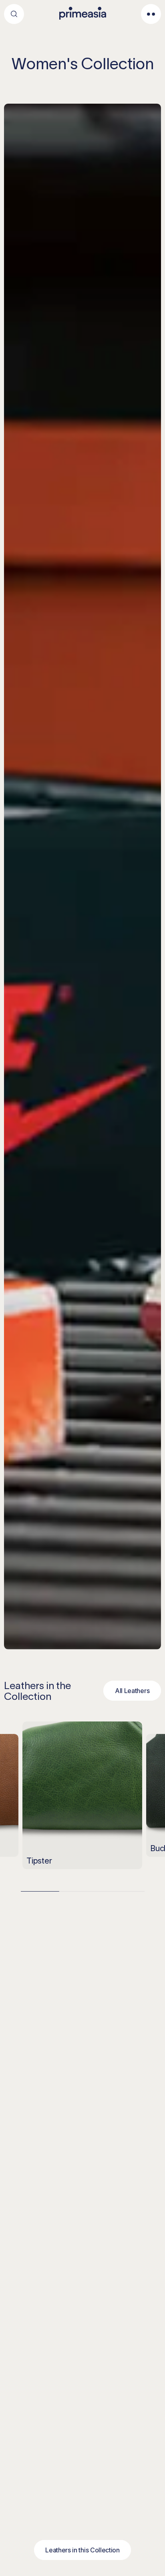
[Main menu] (151, 14)
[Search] (14, 14)
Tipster (39, 1861)
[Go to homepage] (83, 13)
